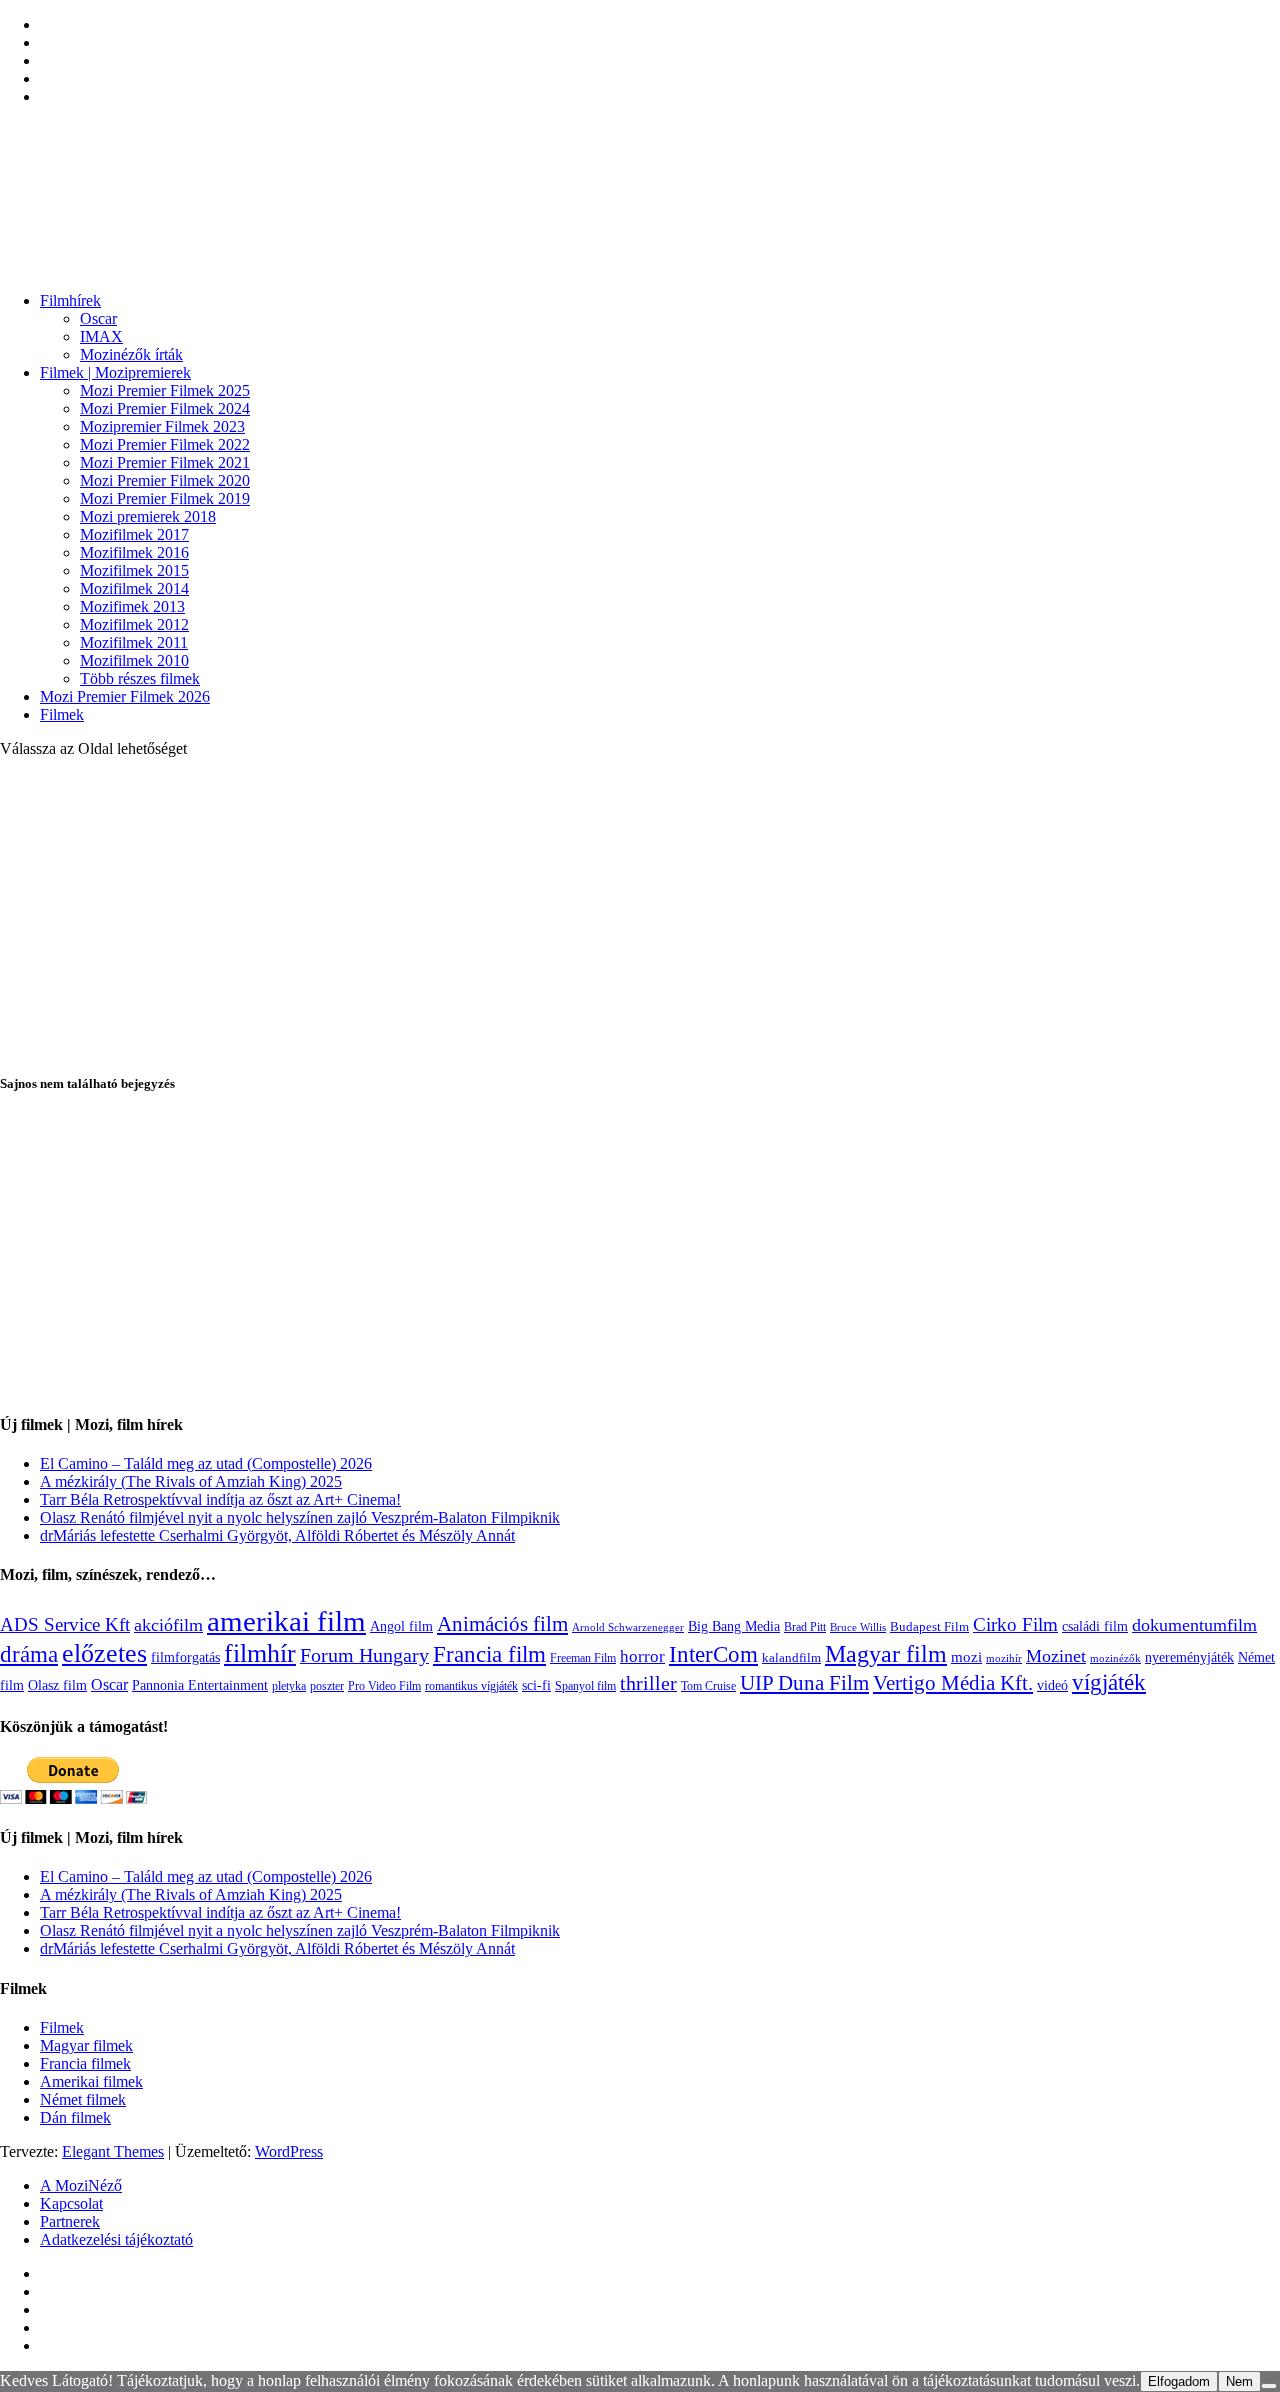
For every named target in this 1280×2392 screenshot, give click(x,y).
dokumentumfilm (1194, 1625)
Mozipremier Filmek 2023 (162, 426)
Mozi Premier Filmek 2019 (165, 498)
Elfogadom (1179, 2381)
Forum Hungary (364, 1655)
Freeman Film (583, 1658)
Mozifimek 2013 (132, 606)
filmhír (260, 1653)
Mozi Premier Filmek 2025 (165, 390)
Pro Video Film (384, 1686)
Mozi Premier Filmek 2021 (165, 462)
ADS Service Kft (65, 1624)
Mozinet (1056, 1656)
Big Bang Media (734, 1626)
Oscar (98, 318)
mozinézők (1115, 1658)
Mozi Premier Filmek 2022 (165, 444)
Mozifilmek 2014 (134, 588)
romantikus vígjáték (471, 1686)
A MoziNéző (81, 2185)
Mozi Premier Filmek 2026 (125, 696)
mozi (966, 1657)
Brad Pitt (805, 1627)
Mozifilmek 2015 (134, 570)
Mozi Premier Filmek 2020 (165, 480)
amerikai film (286, 1621)
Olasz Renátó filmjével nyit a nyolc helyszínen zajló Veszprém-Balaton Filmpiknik (300, 1517)
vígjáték (1109, 1682)
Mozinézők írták (131, 354)
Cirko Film (1015, 1624)
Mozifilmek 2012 (134, 624)
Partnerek (70, 2221)
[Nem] (1269, 2386)
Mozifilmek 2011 (134, 642)
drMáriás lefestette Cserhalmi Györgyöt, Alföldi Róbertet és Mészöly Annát (277, 1535)
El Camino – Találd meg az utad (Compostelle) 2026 (206, 1463)
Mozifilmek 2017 (134, 534)
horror (642, 1656)
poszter (327, 1686)
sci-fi (536, 1685)
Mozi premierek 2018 (148, 516)
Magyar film (886, 1654)
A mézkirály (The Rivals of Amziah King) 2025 (191, 1481)
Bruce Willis (858, 1627)
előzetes (104, 1653)
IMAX (101, 336)
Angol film (401, 1626)
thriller (648, 1683)
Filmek (62, 714)
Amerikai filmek (91, 2081)
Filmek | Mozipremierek (115, 372)
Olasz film (57, 1685)
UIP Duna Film (804, 1683)
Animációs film (502, 1624)
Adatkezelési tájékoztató (116, 2239)
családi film (1095, 1626)
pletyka (289, 1686)
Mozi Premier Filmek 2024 (165, 408)
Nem (1239, 2381)
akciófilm (168, 1625)
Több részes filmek (140, 678)
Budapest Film (929, 1626)
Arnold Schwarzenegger (628, 1627)
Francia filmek (85, 2063)
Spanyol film (585, 1686)
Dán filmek (75, 2117)
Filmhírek (70, 300)
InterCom (713, 1654)
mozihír (1004, 1658)
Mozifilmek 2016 (134, 552)
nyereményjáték (1189, 1657)
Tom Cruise (708, 1686)
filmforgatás (185, 1657)
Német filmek (83, 2099)
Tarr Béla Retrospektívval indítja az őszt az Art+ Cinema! (220, 1499)
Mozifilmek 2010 (134, 660)
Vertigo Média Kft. (953, 1683)
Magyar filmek (86, 2045)
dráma (29, 1654)
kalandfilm (791, 1657)
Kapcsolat (71, 2203)
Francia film (489, 1654)
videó (1052, 1685)
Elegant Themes (113, 2151)
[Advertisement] (640, 914)
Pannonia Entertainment (200, 1685)
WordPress (289, 2151)
